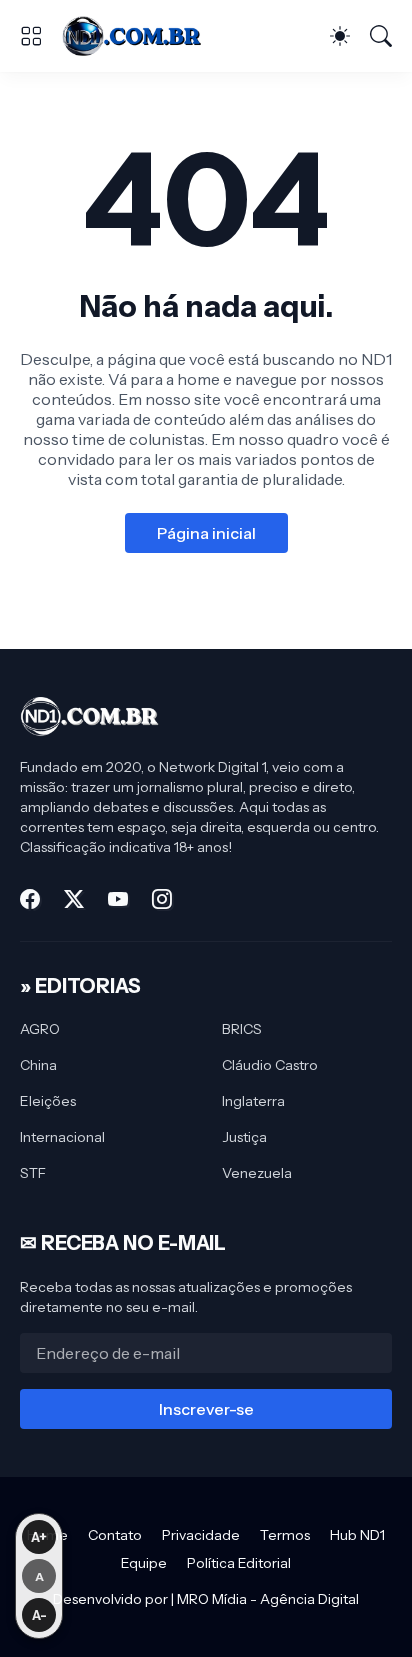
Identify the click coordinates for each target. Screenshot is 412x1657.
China (38, 1065)
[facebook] (30, 899)
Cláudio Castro (270, 1065)
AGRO (40, 1029)
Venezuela (257, 1173)
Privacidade (201, 1535)
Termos (285, 1535)
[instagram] (162, 899)
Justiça (244, 1137)
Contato (115, 1535)
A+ (39, 1537)
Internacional (62, 1137)
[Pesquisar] (381, 36)
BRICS (242, 1029)
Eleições (48, 1101)
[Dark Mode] (340, 36)
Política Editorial (239, 1563)
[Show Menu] (31, 36)
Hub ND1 (357, 1535)
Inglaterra (253, 1101)
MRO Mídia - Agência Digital (268, 1599)
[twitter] (74, 899)
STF (33, 1173)
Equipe (144, 1563)
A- (39, 1615)
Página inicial (206, 533)
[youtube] (118, 899)
